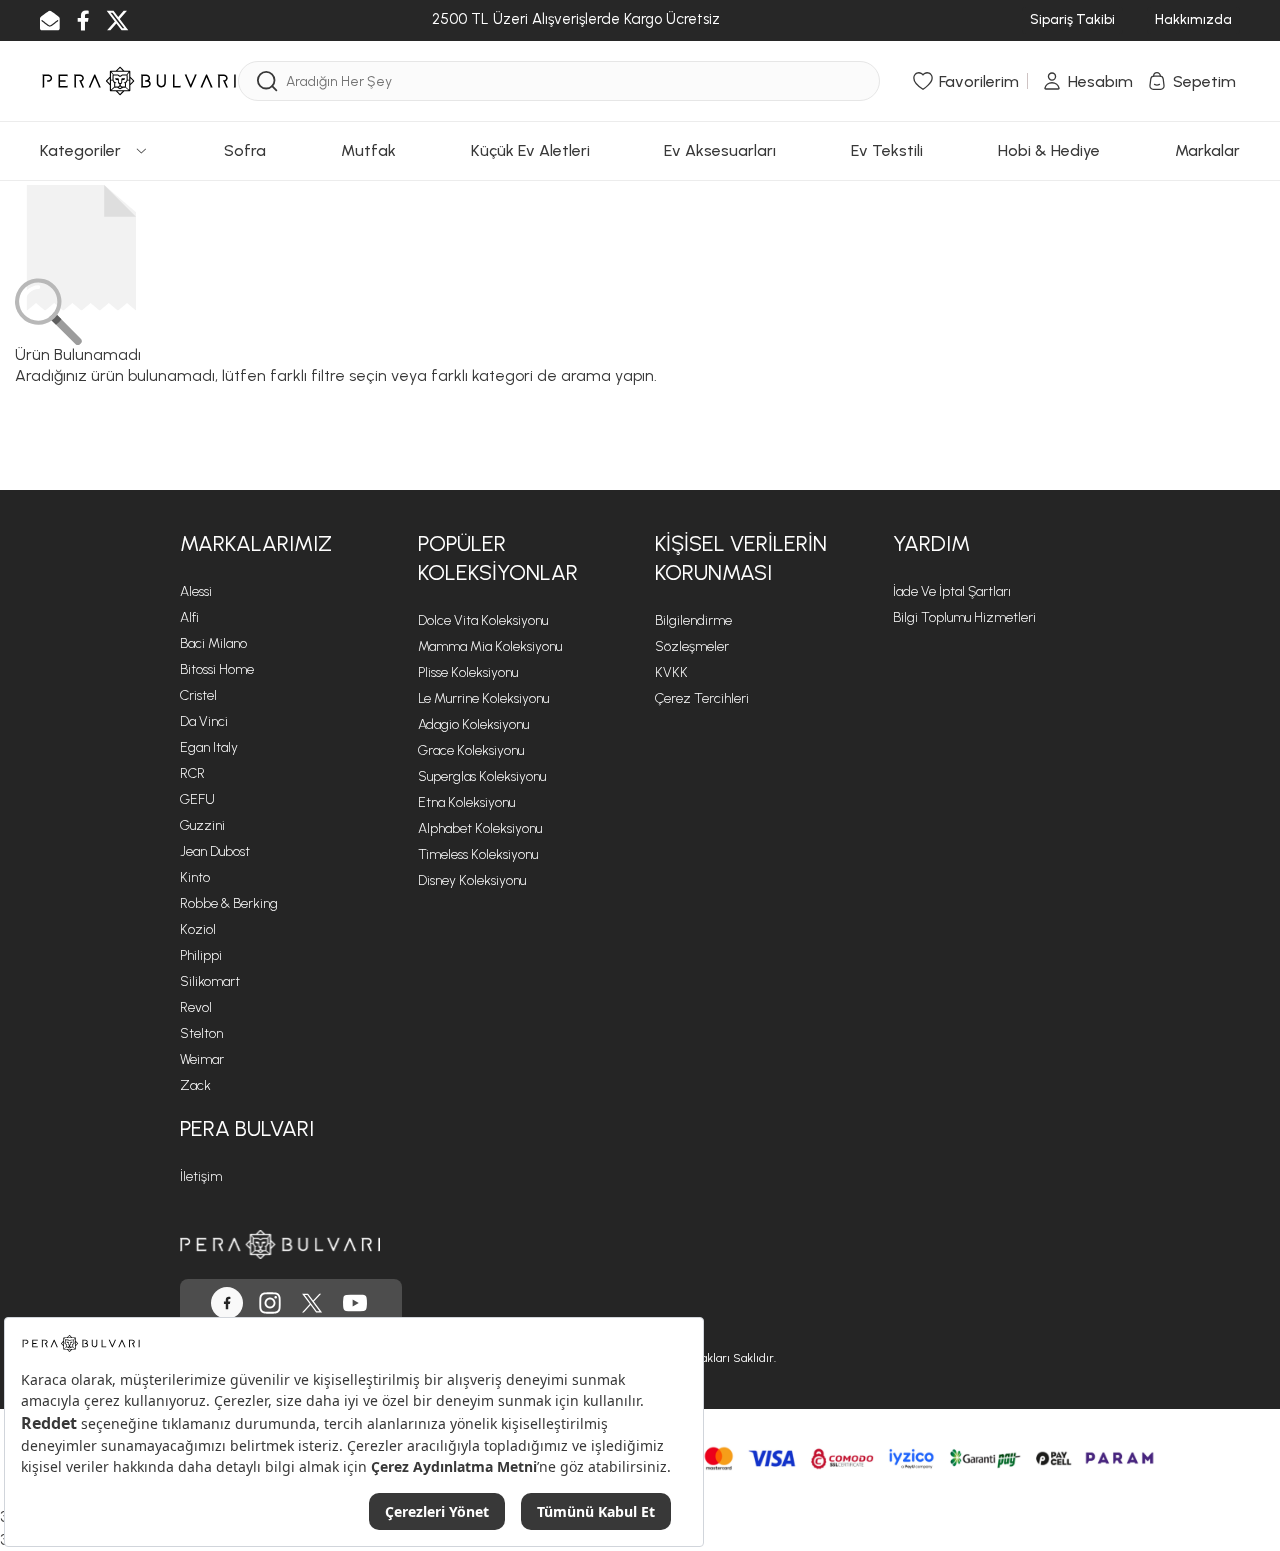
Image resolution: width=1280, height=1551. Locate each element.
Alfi (189, 617)
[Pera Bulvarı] (139, 79)
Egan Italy (209, 747)
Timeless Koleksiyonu (478, 854)
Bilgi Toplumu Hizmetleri (964, 617)
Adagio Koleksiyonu (473, 724)
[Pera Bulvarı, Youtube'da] (355, 1303)
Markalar (1207, 150)
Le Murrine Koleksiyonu (483, 698)
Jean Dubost (215, 851)
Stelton (201, 1033)
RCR (192, 773)
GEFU (197, 799)
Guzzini (202, 825)
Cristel (198, 695)
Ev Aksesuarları (720, 150)
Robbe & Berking (229, 903)
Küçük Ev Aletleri (530, 150)
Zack (195, 1085)
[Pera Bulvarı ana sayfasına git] (280, 1244)
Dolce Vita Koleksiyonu (483, 620)
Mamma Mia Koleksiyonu (490, 646)
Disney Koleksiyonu (472, 880)
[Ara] (267, 81)
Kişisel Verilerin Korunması (741, 558)
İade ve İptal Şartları (952, 591)
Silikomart (210, 981)
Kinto (195, 877)
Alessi (196, 591)
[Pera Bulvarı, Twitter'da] (312, 1303)
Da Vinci (204, 721)
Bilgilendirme (693, 620)
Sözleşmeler (692, 646)
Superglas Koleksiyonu (482, 776)
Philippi (201, 955)
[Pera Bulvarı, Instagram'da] (270, 1303)
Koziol (198, 929)
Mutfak (368, 150)
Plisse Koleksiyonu (468, 672)
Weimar (202, 1059)
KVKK (671, 672)
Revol (196, 1007)
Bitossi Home (217, 669)
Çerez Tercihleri (702, 698)
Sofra (245, 150)
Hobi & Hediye (1049, 150)
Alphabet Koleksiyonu (480, 828)
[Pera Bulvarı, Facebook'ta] (227, 1303)
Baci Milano (213, 643)
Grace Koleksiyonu (471, 750)
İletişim (201, 1176)
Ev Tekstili (887, 150)
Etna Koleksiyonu (466, 802)
